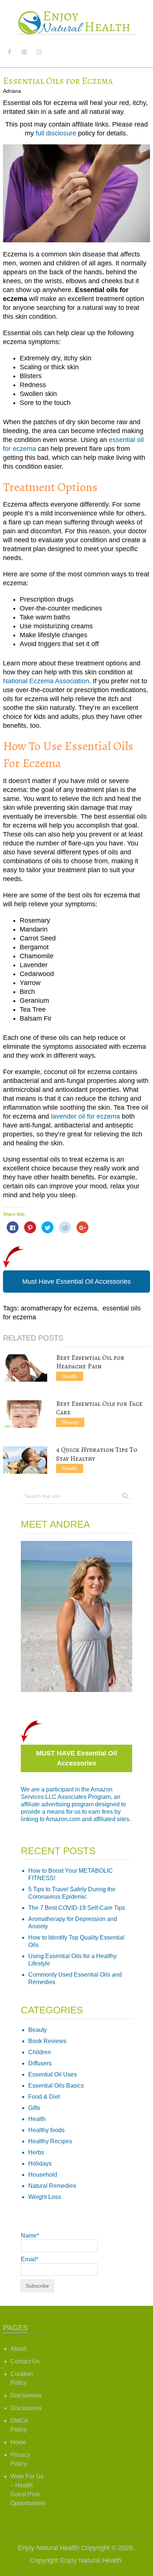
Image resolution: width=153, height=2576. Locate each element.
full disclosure (56, 133)
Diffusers (40, 2063)
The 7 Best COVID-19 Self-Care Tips (77, 1908)
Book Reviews (47, 2041)
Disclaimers (26, 2395)
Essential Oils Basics (56, 2086)
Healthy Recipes (50, 2141)
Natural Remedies (52, 2186)
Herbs (36, 2152)
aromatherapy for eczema (59, 1308)
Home (18, 2442)
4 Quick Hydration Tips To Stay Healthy (97, 1454)
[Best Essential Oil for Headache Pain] (25, 1368)
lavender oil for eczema (85, 1116)
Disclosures (26, 2408)
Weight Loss (45, 2197)
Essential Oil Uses (53, 2074)
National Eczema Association (46, 681)
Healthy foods (46, 2130)
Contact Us (25, 2361)
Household (43, 2175)
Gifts (34, 2108)
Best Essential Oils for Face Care (99, 1408)
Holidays (40, 2163)
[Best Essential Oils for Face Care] (25, 1414)
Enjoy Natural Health (48, 2548)
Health (70, 1376)
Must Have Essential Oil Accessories (76, 1282)
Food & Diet (44, 2097)
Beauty (70, 1422)
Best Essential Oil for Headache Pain (90, 1362)
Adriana (12, 91)
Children (40, 2052)
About (18, 2349)
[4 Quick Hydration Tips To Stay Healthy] (25, 1460)
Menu (136, 52)
